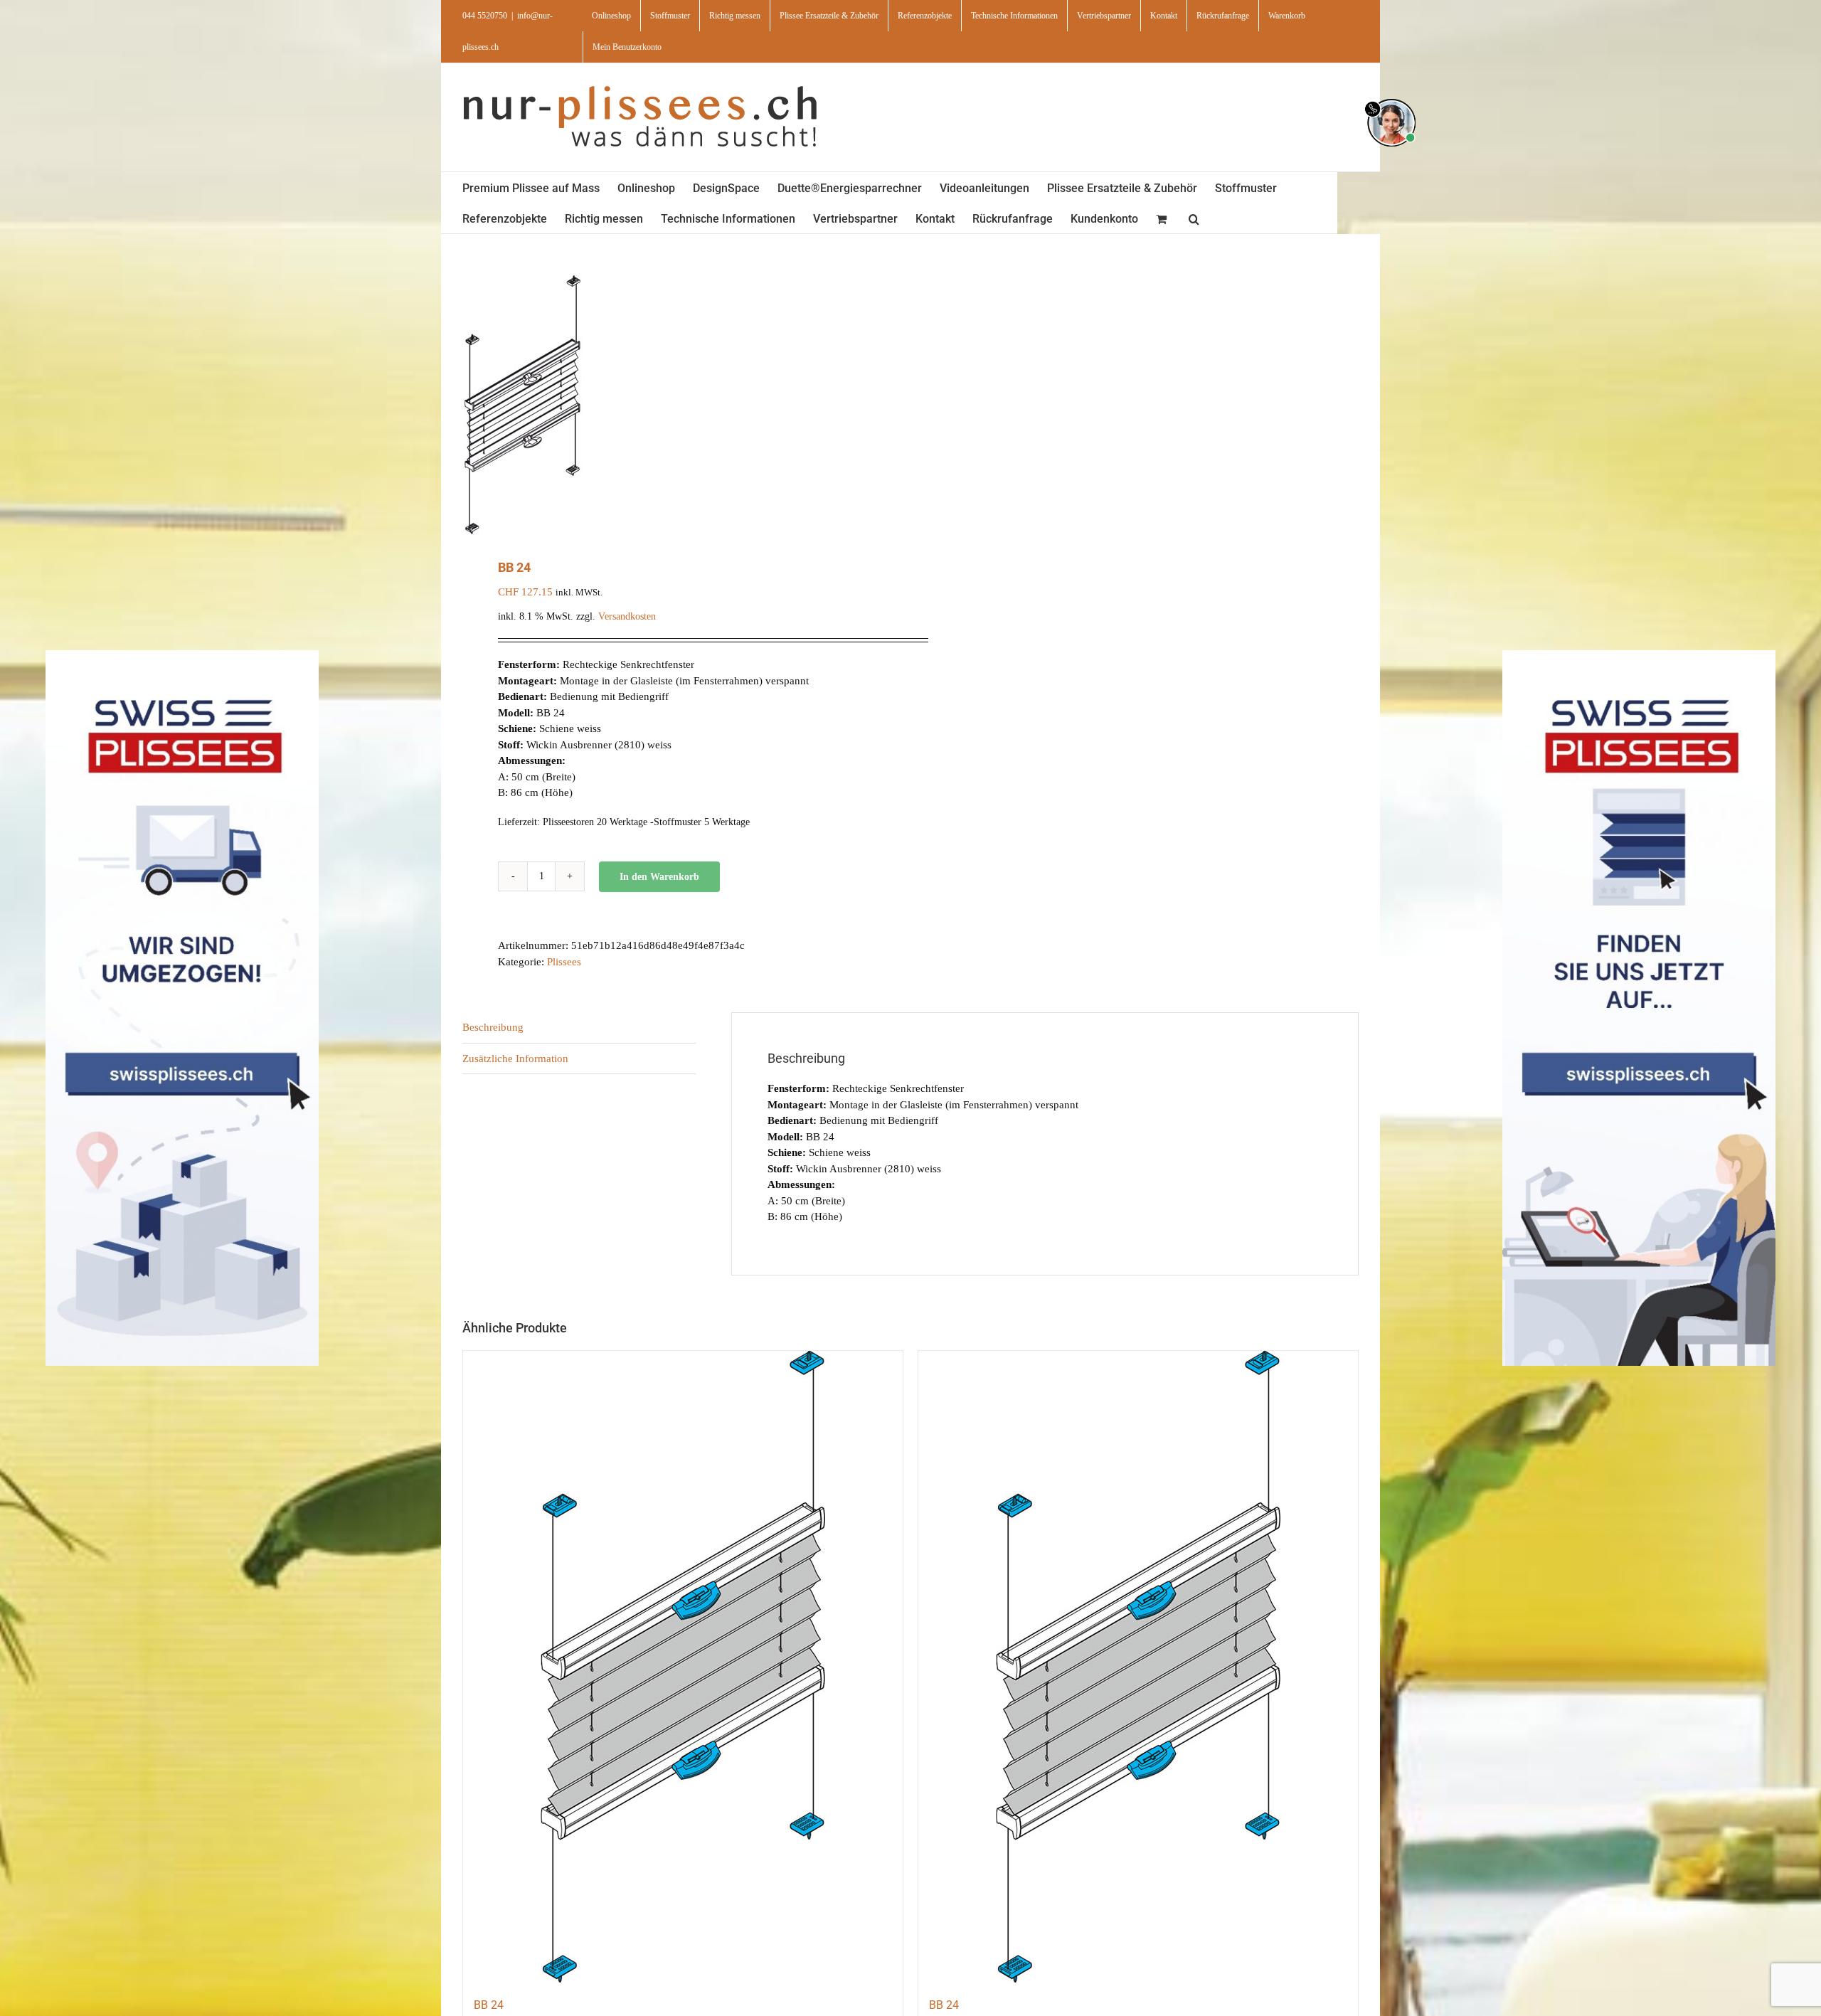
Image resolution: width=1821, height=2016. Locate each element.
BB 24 (489, 2005)
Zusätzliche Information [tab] (515, 1059)
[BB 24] (683, 1667)
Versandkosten (627, 616)
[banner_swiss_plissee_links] (182, 655)
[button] (1194, 218)
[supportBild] (1391, 96)
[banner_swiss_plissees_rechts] (1639, 655)
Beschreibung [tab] (493, 1027)
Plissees (564, 962)
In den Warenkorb (659, 877)
